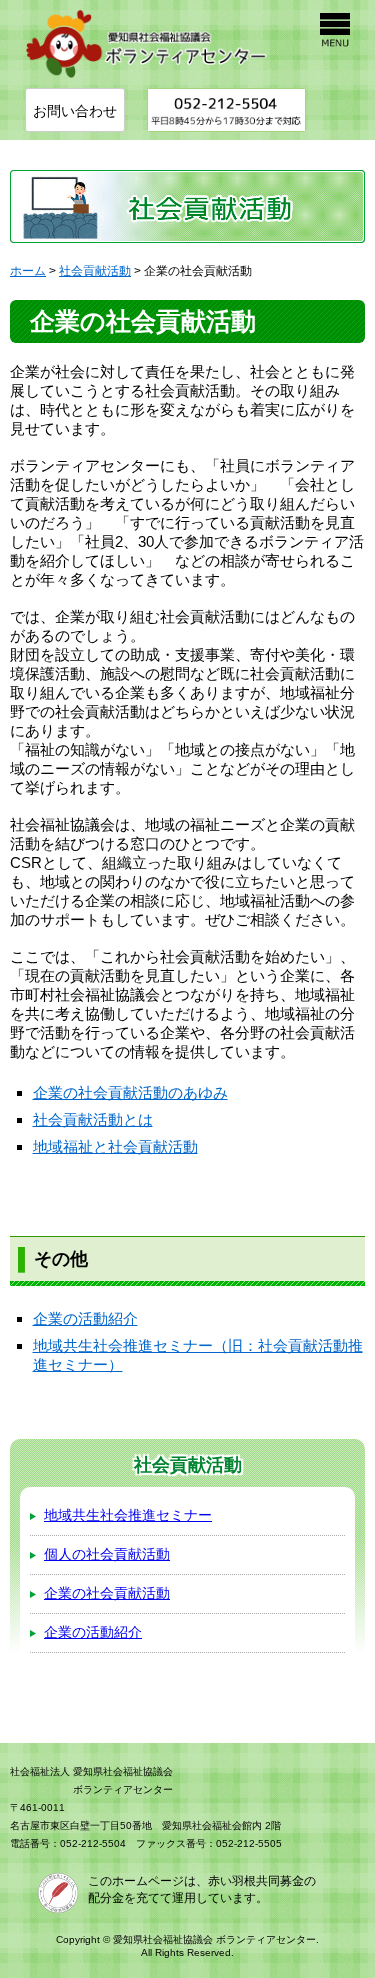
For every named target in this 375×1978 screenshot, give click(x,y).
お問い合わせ (75, 111)
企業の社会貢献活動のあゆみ (130, 1092)
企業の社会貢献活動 (107, 1593)
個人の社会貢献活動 (107, 1554)
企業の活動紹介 (85, 1318)
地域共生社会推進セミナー (128, 1515)
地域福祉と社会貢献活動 (115, 1146)
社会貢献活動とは (93, 1119)
